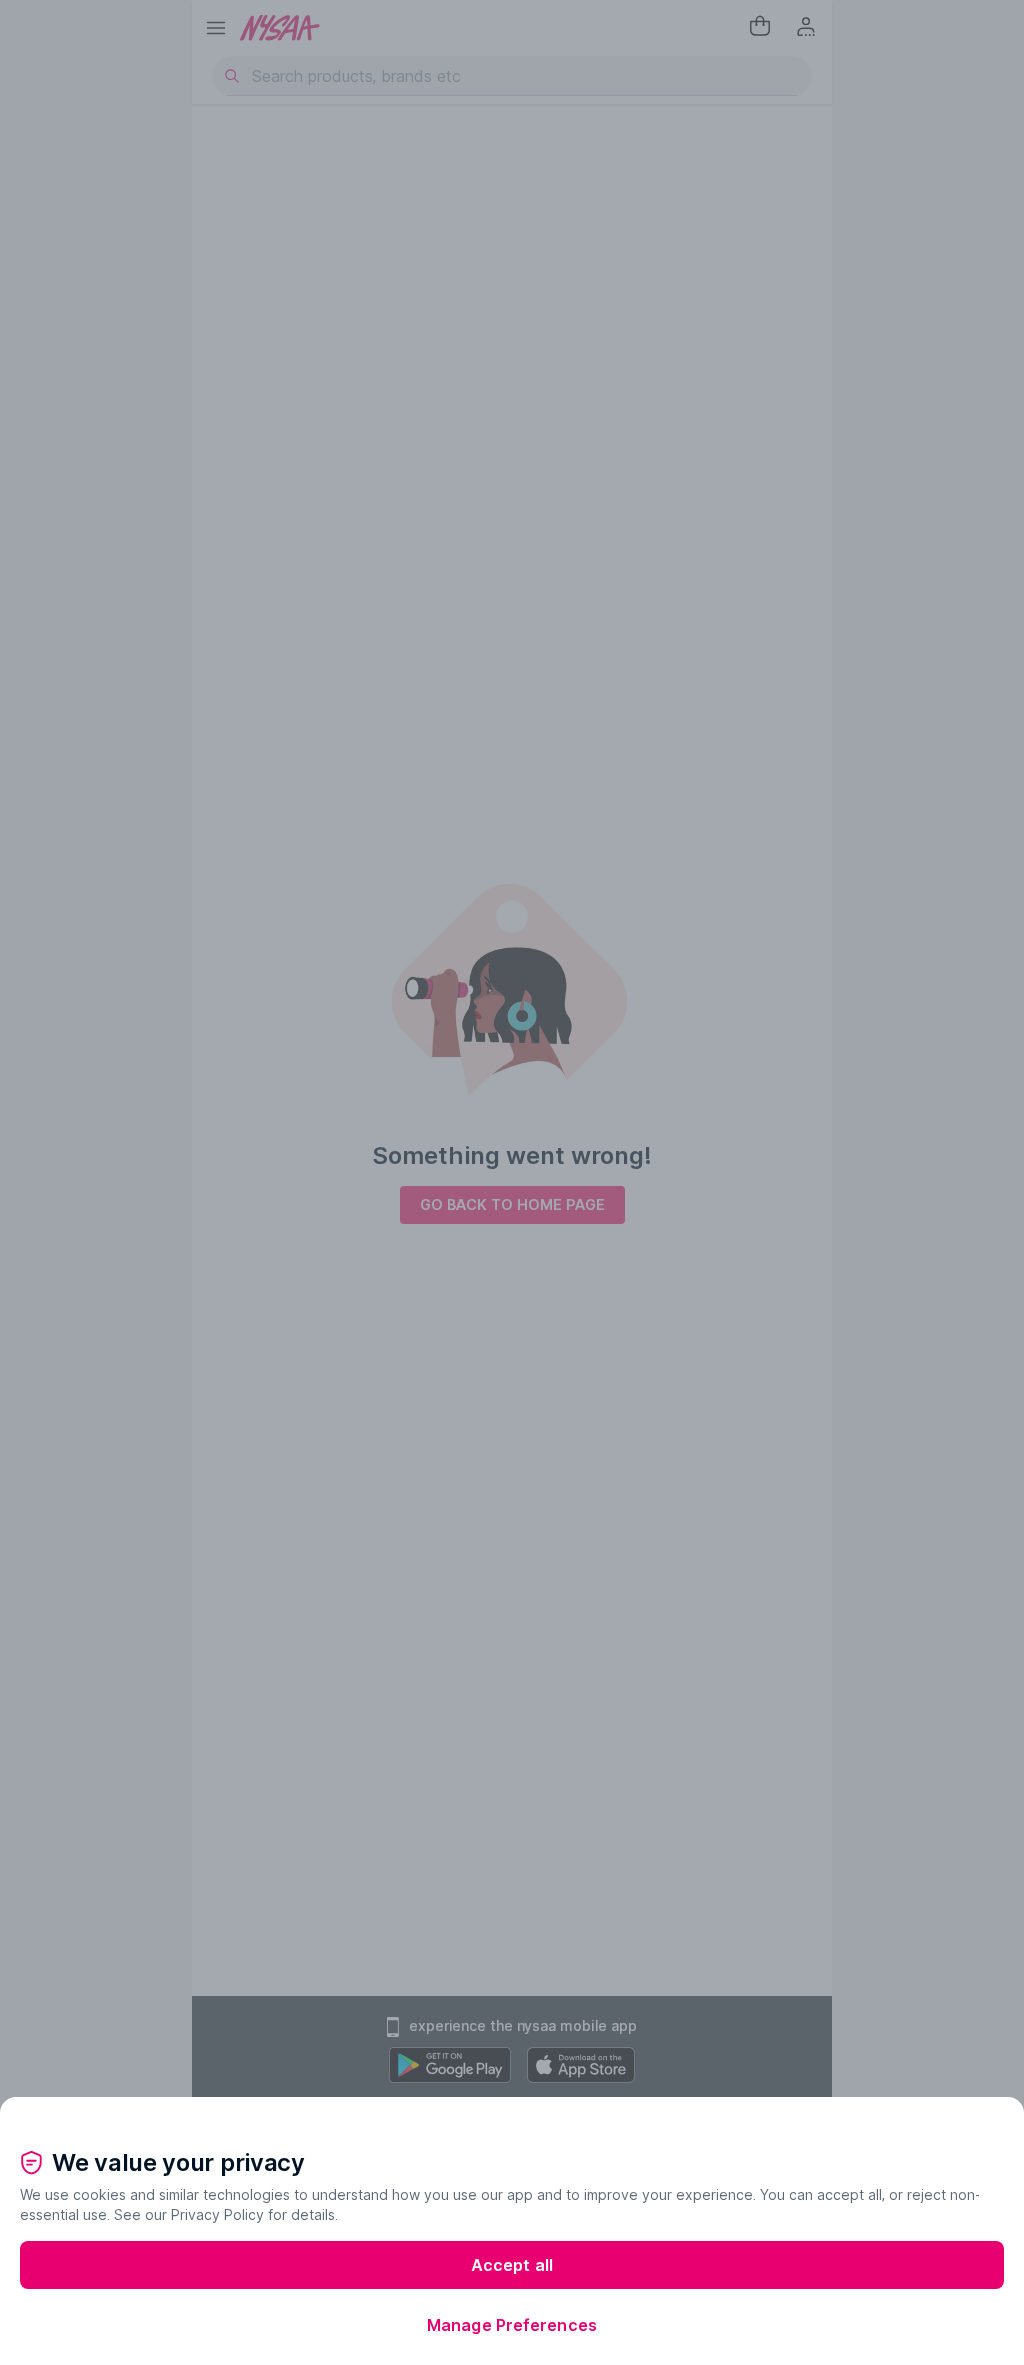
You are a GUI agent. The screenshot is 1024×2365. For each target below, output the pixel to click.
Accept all (512, 2265)
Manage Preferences (512, 2325)
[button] (512, 2113)
